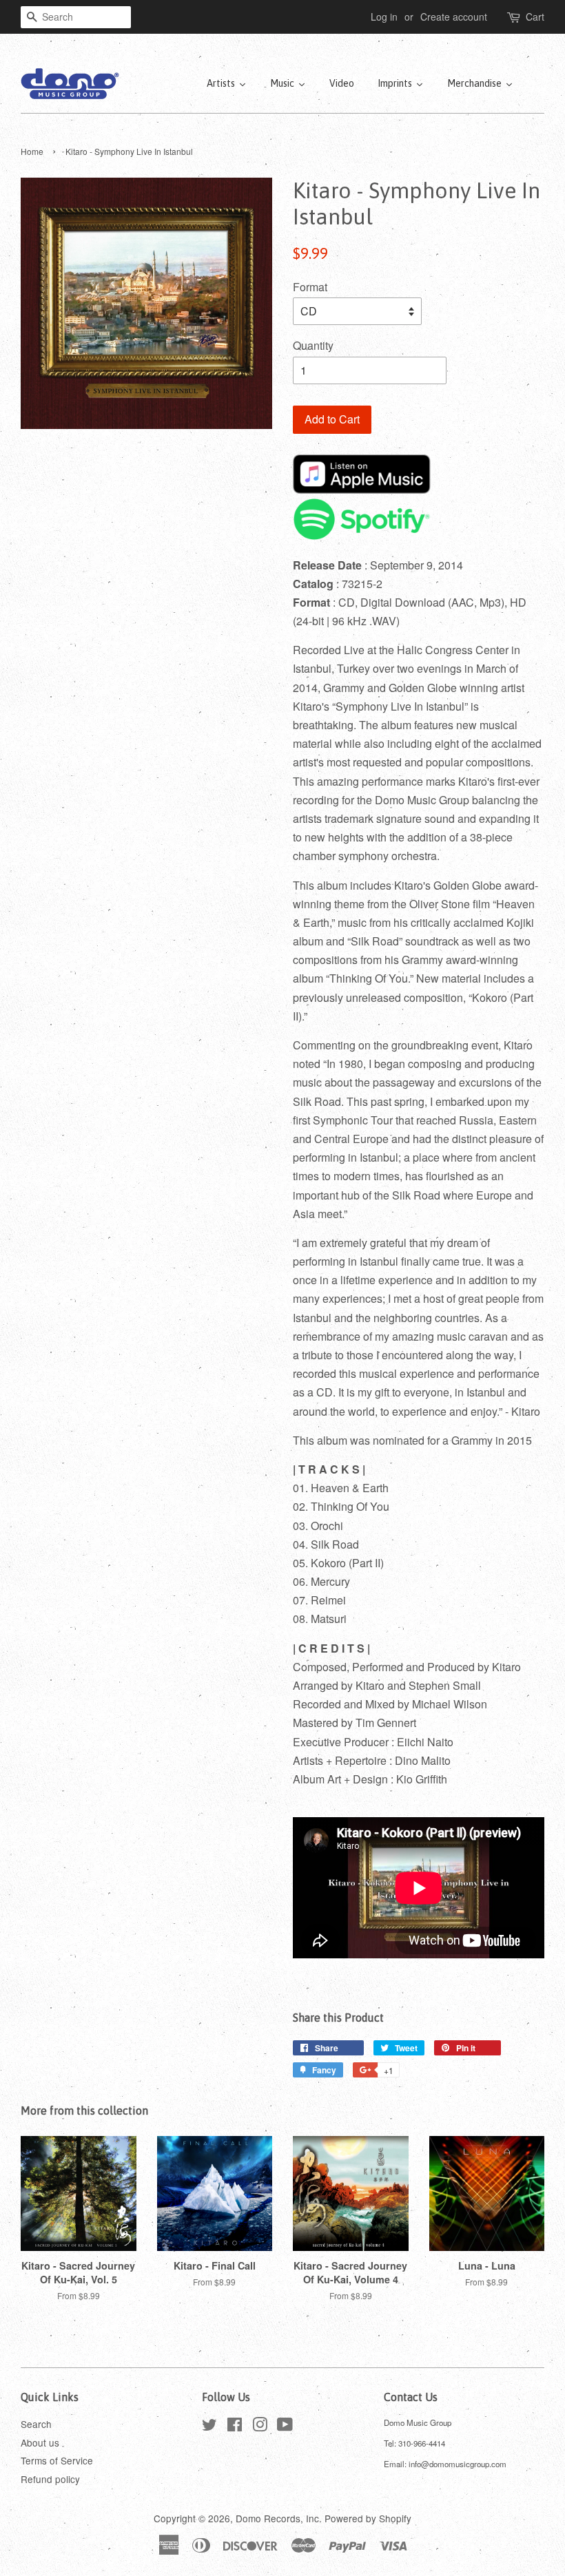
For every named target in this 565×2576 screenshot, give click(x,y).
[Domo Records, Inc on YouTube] (285, 2427)
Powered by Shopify (368, 2518)
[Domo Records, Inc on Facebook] (235, 2427)
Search (36, 2424)
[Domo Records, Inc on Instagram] (260, 2427)
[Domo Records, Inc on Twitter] (209, 2427)
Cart (535, 17)
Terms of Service (57, 2460)
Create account (454, 17)
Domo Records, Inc (277, 2518)
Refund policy (50, 2479)
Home (32, 151)
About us (40, 2442)
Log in (384, 17)
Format (310, 287)
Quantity (313, 345)
